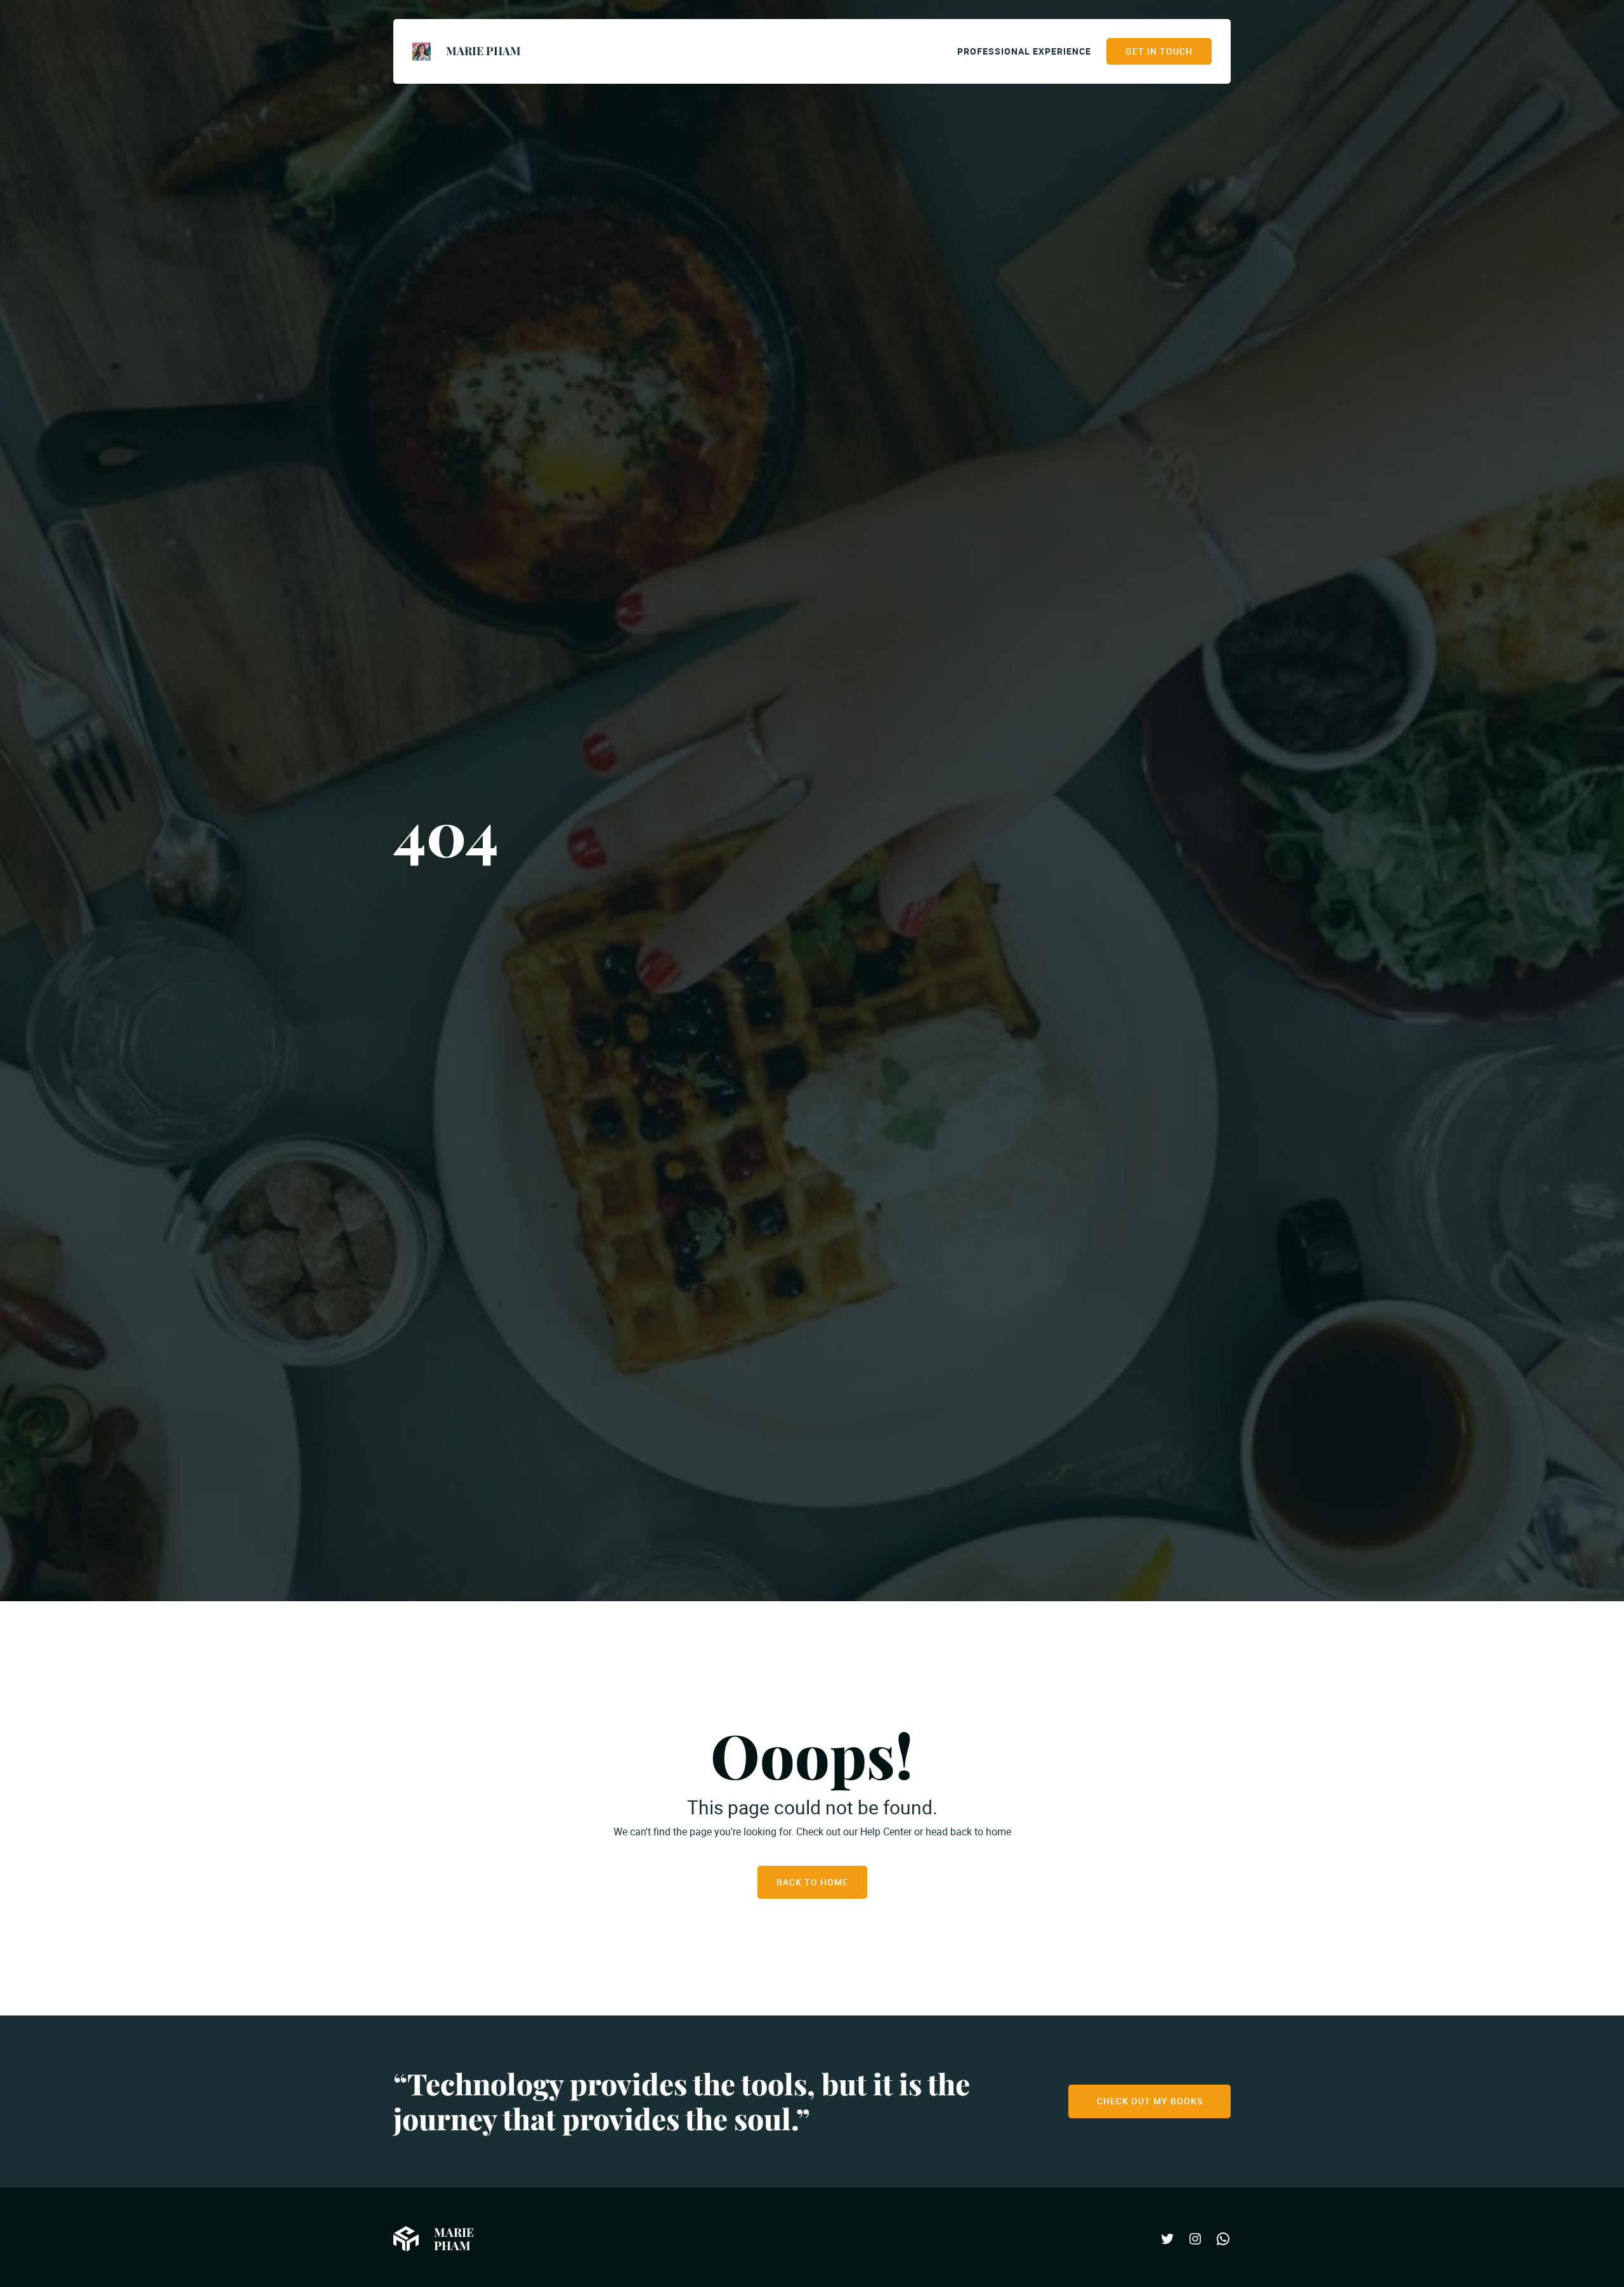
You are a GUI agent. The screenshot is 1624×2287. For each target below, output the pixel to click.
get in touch (1159, 51)
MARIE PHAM (483, 51)
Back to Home (812, 1882)
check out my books (1150, 2101)
